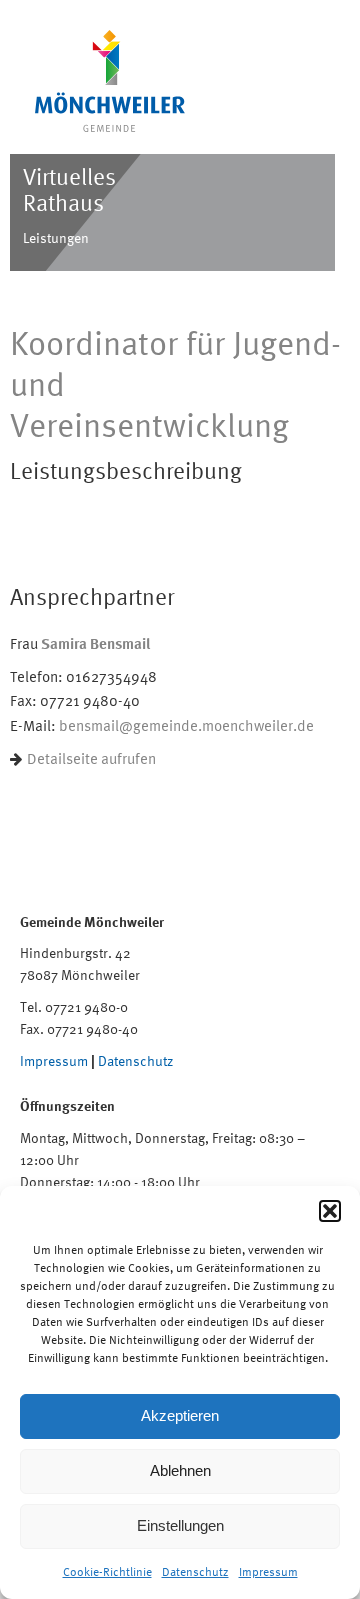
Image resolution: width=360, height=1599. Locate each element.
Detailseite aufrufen (91, 758)
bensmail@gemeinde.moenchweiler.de (186, 725)
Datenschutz (195, 1572)
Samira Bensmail (95, 643)
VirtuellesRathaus (69, 189)
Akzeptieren (180, 1415)
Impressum (268, 1572)
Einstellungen (180, 1525)
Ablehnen (180, 1470)
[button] (330, 1211)
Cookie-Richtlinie (107, 1572)
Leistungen (56, 237)
